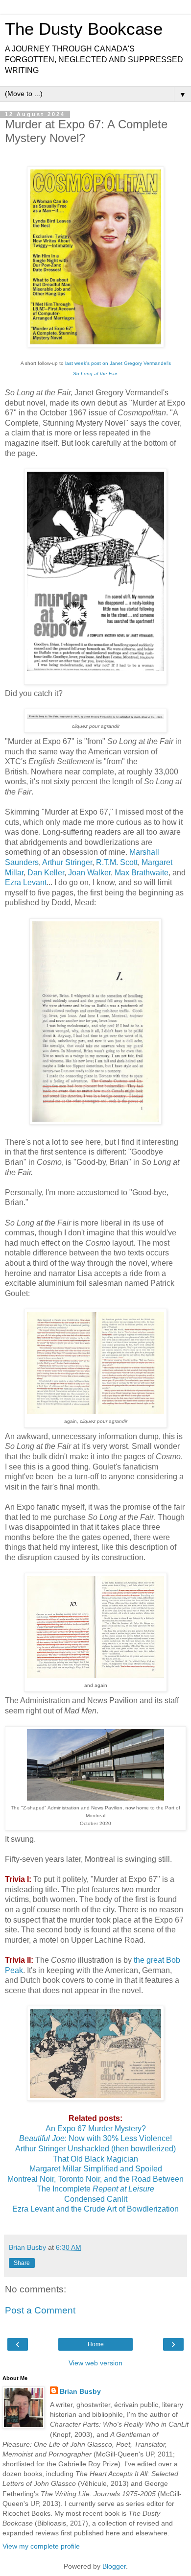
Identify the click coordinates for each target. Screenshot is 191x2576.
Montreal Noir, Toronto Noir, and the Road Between (95, 2179)
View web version (95, 2363)
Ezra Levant (26, 882)
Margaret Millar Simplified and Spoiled (96, 2169)
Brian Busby (80, 2391)
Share (22, 2263)
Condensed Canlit (96, 2199)
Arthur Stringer (67, 862)
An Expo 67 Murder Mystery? (96, 2129)
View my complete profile (41, 2546)
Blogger (114, 2566)
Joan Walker (89, 873)
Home (96, 2344)
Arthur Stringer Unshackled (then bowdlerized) (95, 2149)
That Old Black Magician (95, 2159)
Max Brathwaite (142, 873)
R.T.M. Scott (117, 862)
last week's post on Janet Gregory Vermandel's (118, 363)
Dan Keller (46, 873)
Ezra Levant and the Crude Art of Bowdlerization (95, 2209)
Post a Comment (40, 2310)
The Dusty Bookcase (84, 29)
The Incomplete (95, 2189)
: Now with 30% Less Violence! (95, 2138)
